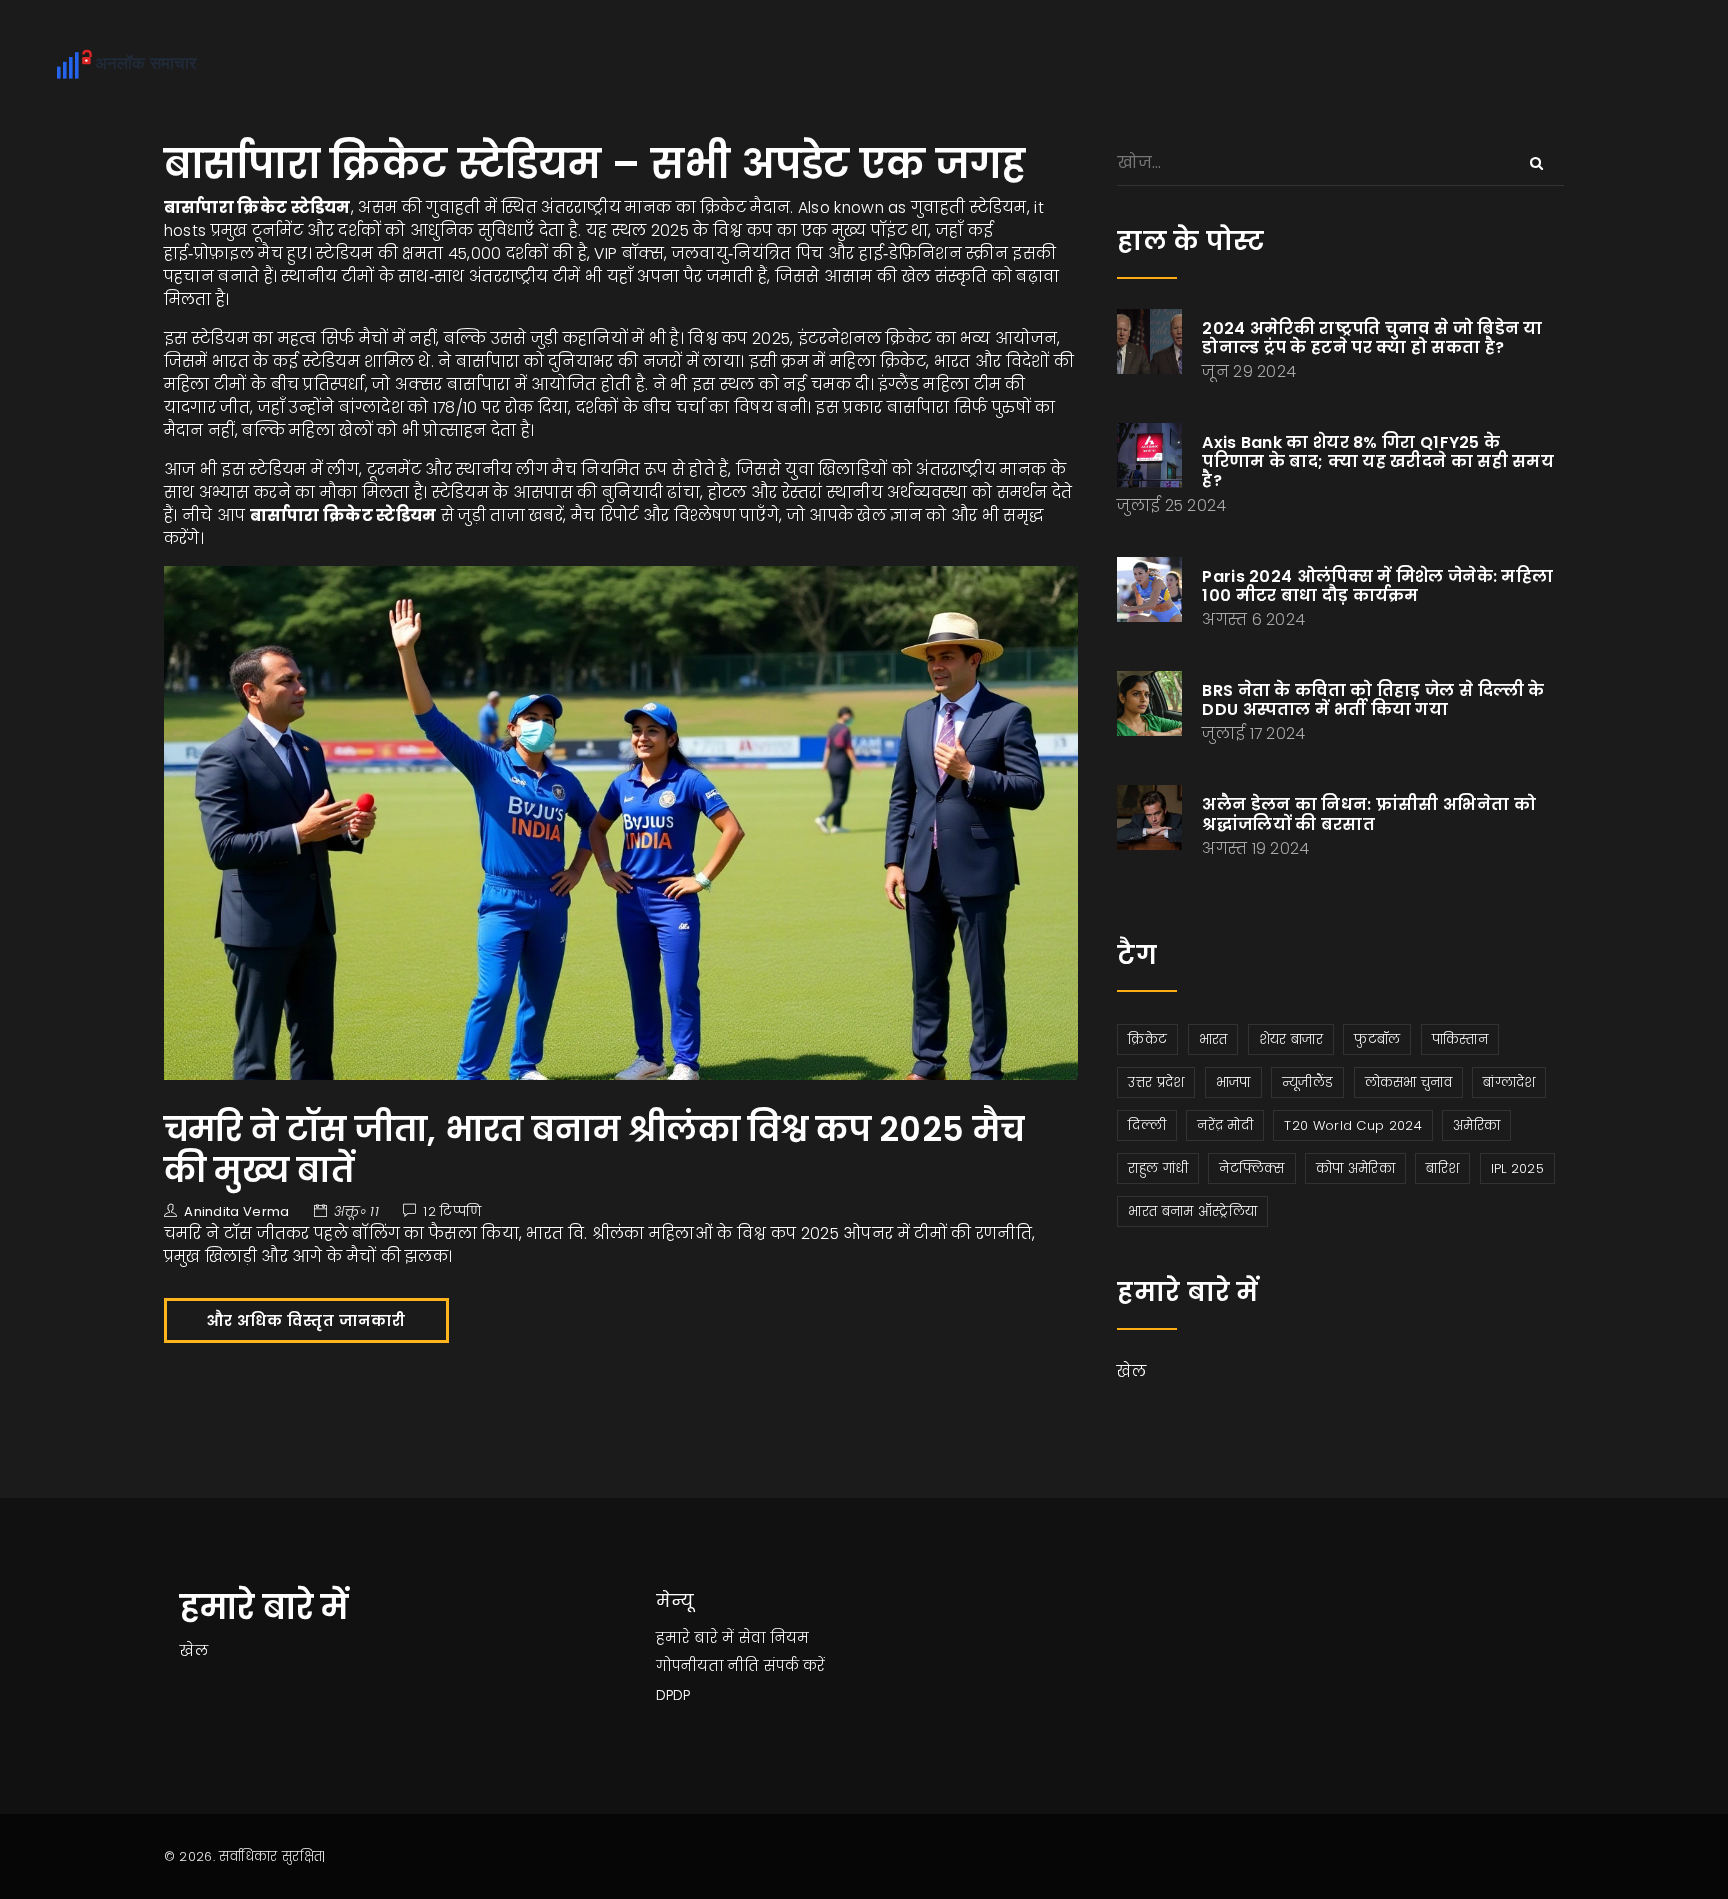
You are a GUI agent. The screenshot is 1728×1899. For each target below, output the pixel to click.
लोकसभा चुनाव (1408, 1082)
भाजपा (1233, 1082)
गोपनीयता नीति (707, 1666)
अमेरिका (1476, 1125)
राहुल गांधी (1158, 1168)
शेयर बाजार (1291, 1039)
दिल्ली (1147, 1125)
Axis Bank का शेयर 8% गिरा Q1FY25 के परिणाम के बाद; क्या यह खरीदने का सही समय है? (1378, 461)
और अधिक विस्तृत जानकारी (306, 1321)
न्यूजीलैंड (1307, 1082)
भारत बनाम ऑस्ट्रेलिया (1192, 1211)
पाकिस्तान (1460, 1039)
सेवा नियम (774, 1638)
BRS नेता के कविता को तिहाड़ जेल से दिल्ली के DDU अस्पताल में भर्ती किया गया (1373, 700)
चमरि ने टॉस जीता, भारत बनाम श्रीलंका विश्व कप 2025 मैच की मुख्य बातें (594, 1149)
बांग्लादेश (1509, 1082)
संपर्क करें (794, 1666)
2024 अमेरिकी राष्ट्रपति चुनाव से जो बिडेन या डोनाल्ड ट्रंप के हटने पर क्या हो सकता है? (1372, 338)
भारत (1213, 1039)
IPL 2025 (1517, 1168)
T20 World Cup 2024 (1352, 1125)
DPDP (673, 1695)
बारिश (1442, 1168)
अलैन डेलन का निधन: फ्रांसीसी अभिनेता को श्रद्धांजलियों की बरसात (1369, 814)
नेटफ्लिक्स (1251, 1168)
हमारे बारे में (695, 1638)
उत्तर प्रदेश (1156, 1082)
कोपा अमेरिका (1355, 1168)
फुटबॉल (1377, 1039)
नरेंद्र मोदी (1225, 1125)
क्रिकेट (1147, 1039)
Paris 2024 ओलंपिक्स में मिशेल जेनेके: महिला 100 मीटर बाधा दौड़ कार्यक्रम (1377, 586)
